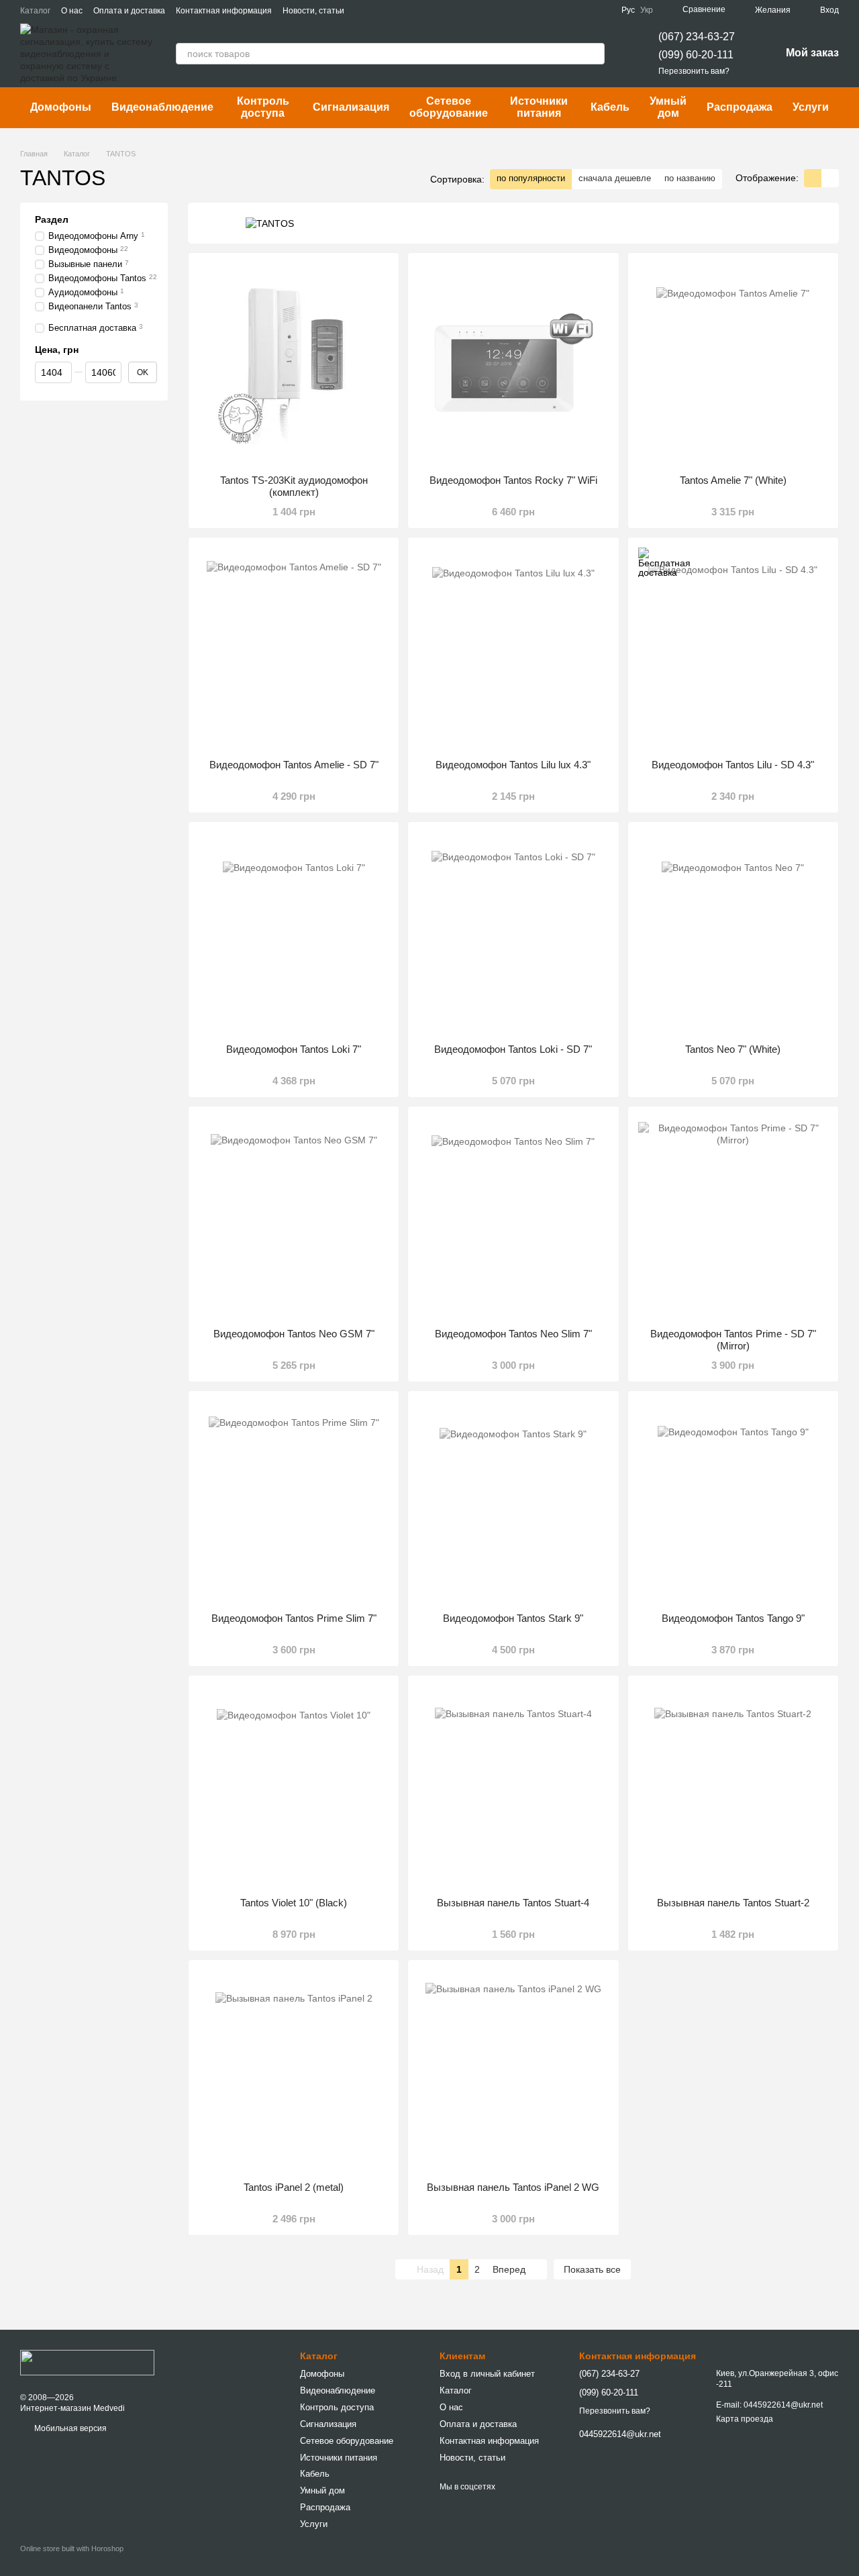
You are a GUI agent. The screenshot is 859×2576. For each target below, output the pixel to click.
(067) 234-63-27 (697, 37)
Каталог (35, 11)
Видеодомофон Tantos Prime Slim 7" (294, 1618)
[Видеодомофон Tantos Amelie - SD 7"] (294, 648)
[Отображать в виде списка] (830, 178)
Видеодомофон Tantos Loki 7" (294, 1049)
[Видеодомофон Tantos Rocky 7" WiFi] (513, 364)
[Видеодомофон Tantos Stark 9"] (513, 1502)
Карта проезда (745, 2419)
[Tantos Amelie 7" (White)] (733, 364)
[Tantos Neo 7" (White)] (733, 933)
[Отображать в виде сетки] (813, 178)
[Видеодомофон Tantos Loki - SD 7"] (513, 933)
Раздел (52, 219)
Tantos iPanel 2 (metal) (294, 2187)
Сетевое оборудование (449, 107)
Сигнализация (351, 107)
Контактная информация (224, 11)
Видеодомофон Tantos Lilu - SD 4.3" (733, 765)
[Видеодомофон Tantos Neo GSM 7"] (294, 1217)
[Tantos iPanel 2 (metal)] (294, 2071)
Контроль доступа (263, 107)
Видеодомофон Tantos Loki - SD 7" (513, 1049)
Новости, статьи (313, 11)
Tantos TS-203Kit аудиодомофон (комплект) (294, 486)
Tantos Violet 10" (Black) (294, 1903)
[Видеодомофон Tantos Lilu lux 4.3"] (513, 648)
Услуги (811, 107)
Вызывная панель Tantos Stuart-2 (733, 1903)
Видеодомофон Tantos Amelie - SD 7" (294, 765)
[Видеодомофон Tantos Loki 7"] (294, 933)
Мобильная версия (69, 2428)
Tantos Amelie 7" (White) (733, 480)
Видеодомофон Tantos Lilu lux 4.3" (513, 765)
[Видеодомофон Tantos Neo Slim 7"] (513, 1217)
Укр (647, 10)
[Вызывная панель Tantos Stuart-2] (733, 1786)
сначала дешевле (615, 178)
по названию (690, 178)
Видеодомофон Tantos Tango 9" (733, 1618)
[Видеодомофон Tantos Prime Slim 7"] (294, 1502)
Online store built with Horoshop (72, 2548)
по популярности (531, 178)
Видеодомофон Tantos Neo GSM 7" (294, 1334)
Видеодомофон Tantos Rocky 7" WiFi (513, 480)
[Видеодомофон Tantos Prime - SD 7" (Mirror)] (733, 1217)
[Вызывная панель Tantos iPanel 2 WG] (513, 2071)
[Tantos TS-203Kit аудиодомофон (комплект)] (294, 364)
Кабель (610, 107)
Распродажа (740, 107)
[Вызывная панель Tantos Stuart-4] (513, 1786)
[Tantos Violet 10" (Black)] (294, 1786)
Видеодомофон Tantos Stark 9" (513, 1618)
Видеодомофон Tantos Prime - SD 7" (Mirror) (733, 1340)
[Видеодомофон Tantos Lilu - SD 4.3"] (733, 648)
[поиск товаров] (594, 54)
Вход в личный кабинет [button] (487, 2374)
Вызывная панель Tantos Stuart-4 (513, 1903)
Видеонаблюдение (162, 107)
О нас (72, 11)
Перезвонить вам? (694, 71)
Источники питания (539, 107)
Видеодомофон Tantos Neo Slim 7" (513, 1334)
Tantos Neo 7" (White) (733, 1049)
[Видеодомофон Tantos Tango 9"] (733, 1502)
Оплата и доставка (129, 11)
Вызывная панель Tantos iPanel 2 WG (513, 2187)
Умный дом (668, 107)
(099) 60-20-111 (696, 55)
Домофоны (61, 107)
